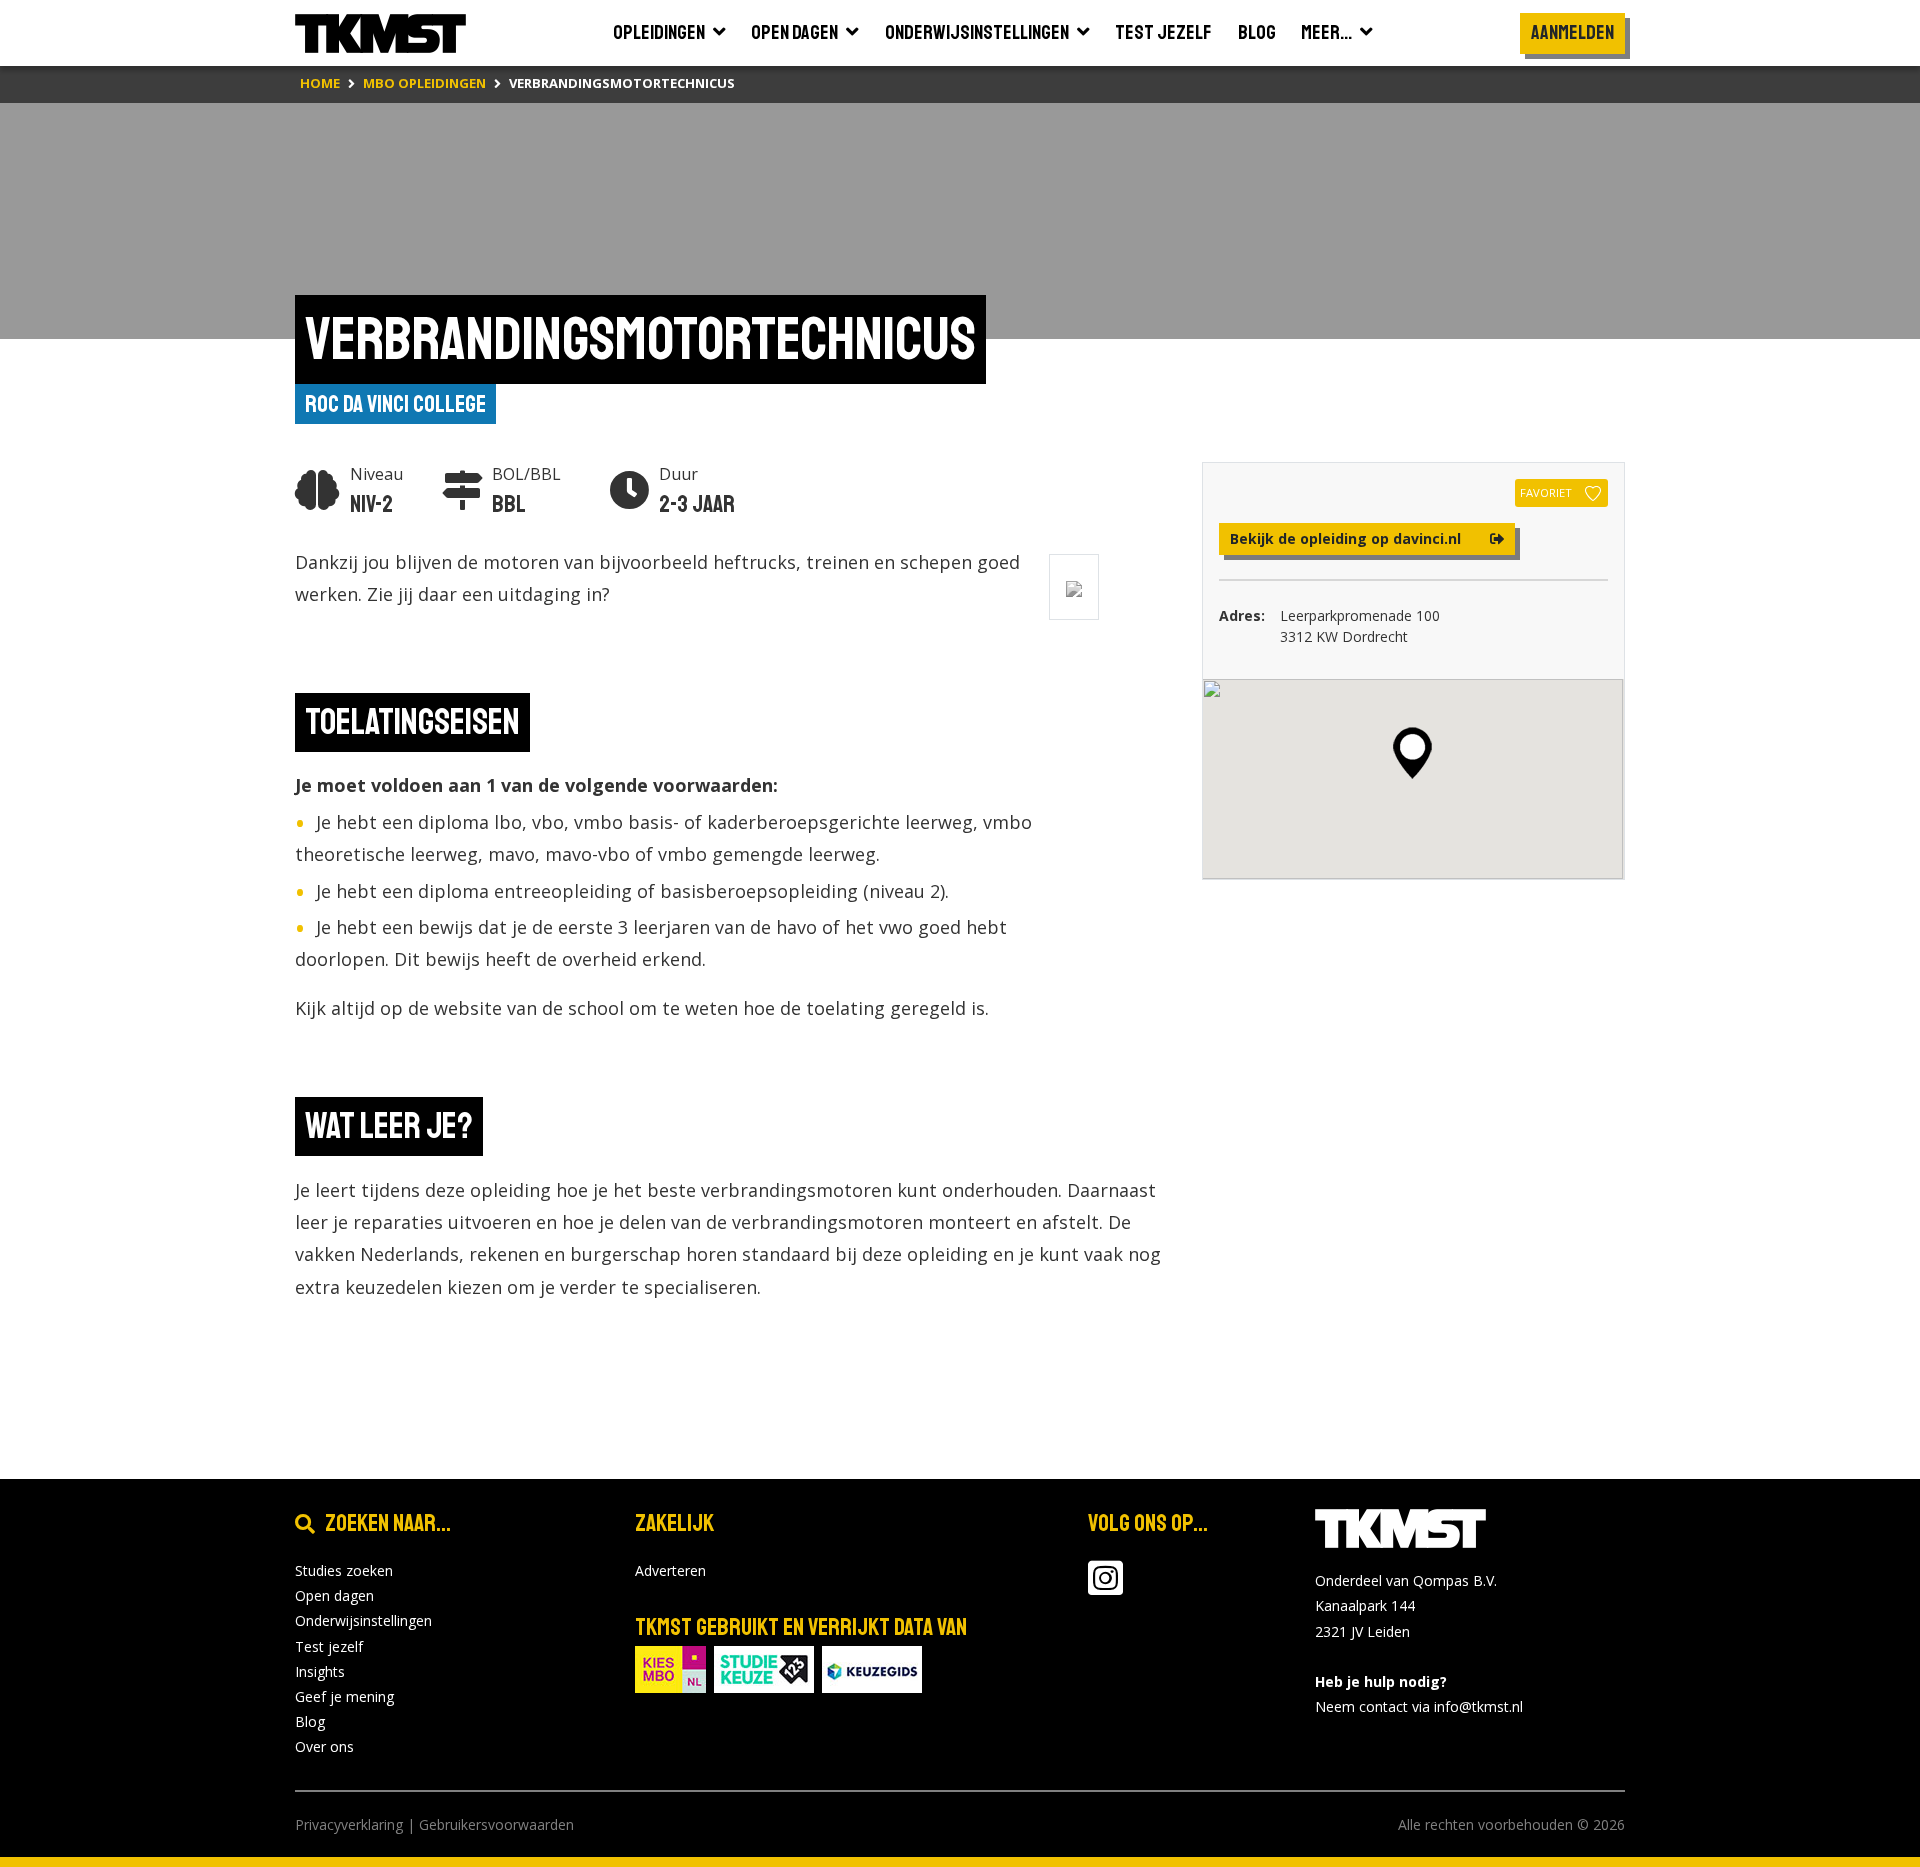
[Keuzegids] (872, 1667)
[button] (1412, 753)
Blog (310, 1721)
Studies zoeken (344, 1570)
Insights (320, 1671)
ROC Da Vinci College (395, 404)
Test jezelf (329, 1646)
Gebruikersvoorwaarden (496, 1824)
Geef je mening (344, 1696)
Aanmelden (1572, 32)
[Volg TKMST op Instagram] (1105, 1587)
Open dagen (334, 1595)
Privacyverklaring (349, 1824)
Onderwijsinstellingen (363, 1620)
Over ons (324, 1746)
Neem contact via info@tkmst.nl (1419, 1706)
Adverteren (670, 1570)
